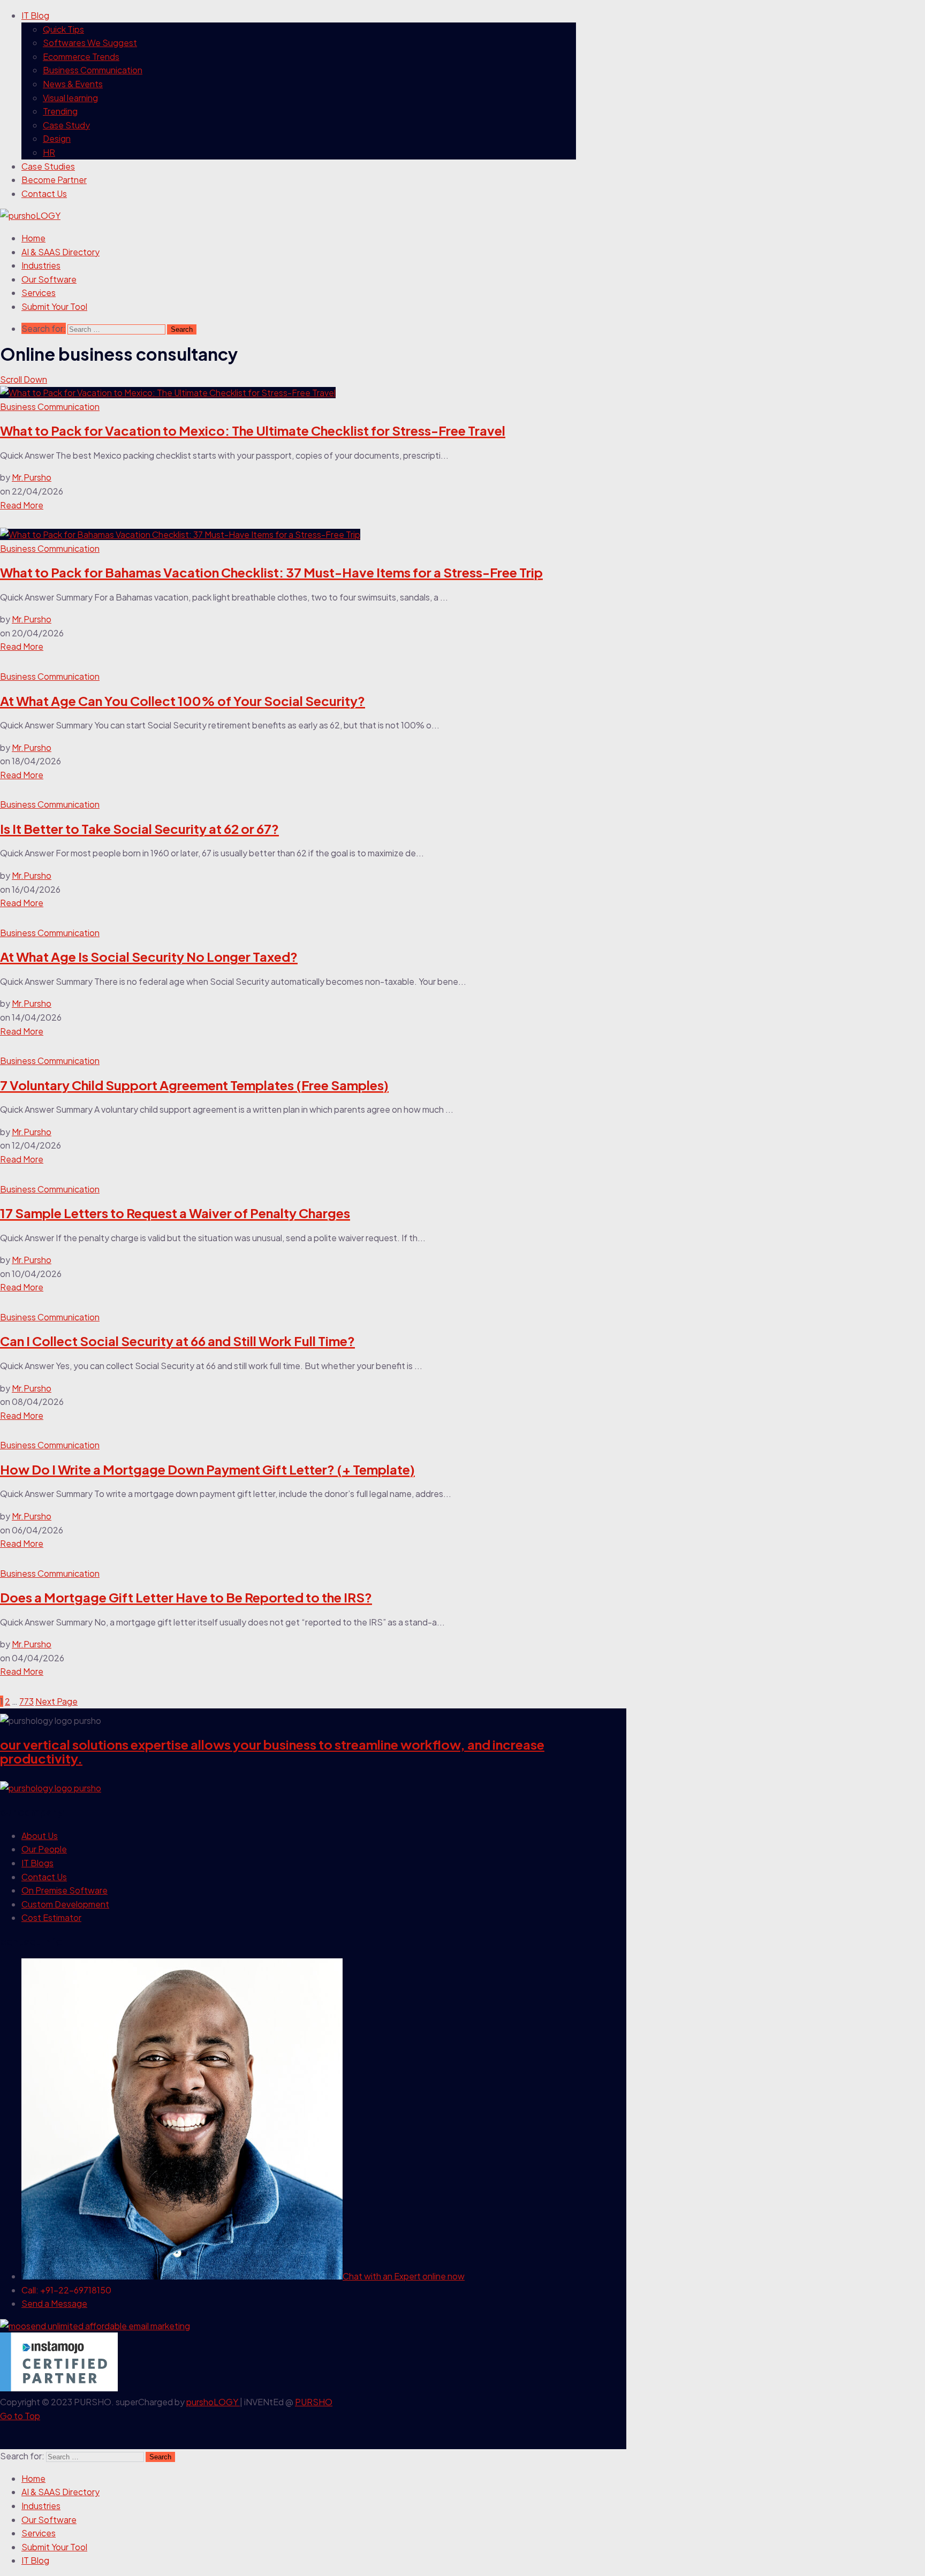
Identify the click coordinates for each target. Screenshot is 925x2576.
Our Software (49, 279)
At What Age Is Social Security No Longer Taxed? (149, 956)
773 (26, 1701)
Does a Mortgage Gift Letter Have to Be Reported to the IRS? (186, 1597)
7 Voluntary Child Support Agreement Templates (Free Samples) (194, 1085)
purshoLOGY (213, 2402)
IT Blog (35, 15)
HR (49, 152)
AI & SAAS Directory (60, 252)
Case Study (66, 125)
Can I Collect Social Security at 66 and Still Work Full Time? (177, 1341)
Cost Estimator (51, 1917)
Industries (41, 265)
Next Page (56, 1701)
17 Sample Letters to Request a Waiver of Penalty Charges (175, 1213)
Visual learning (70, 98)
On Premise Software (65, 1890)
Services (39, 292)
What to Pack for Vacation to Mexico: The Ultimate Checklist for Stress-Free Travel (253, 430)
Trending (60, 111)
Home (33, 238)
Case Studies (48, 166)
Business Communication (93, 70)
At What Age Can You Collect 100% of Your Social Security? (183, 701)
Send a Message (54, 2303)
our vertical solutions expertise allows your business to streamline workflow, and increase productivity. (272, 1751)
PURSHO (314, 2402)
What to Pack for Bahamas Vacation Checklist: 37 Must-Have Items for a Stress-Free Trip (271, 572)
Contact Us (44, 193)
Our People (44, 1849)
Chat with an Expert (404, 2276)
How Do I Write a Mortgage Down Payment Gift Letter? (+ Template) (207, 1469)
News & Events (73, 84)
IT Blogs (37, 1863)
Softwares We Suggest (90, 43)
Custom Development (65, 1904)
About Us (40, 1836)
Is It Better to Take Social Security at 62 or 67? (139, 829)
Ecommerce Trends (81, 56)
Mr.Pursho (32, 477)
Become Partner (54, 180)
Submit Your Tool (54, 306)
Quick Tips (63, 29)
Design (57, 138)
